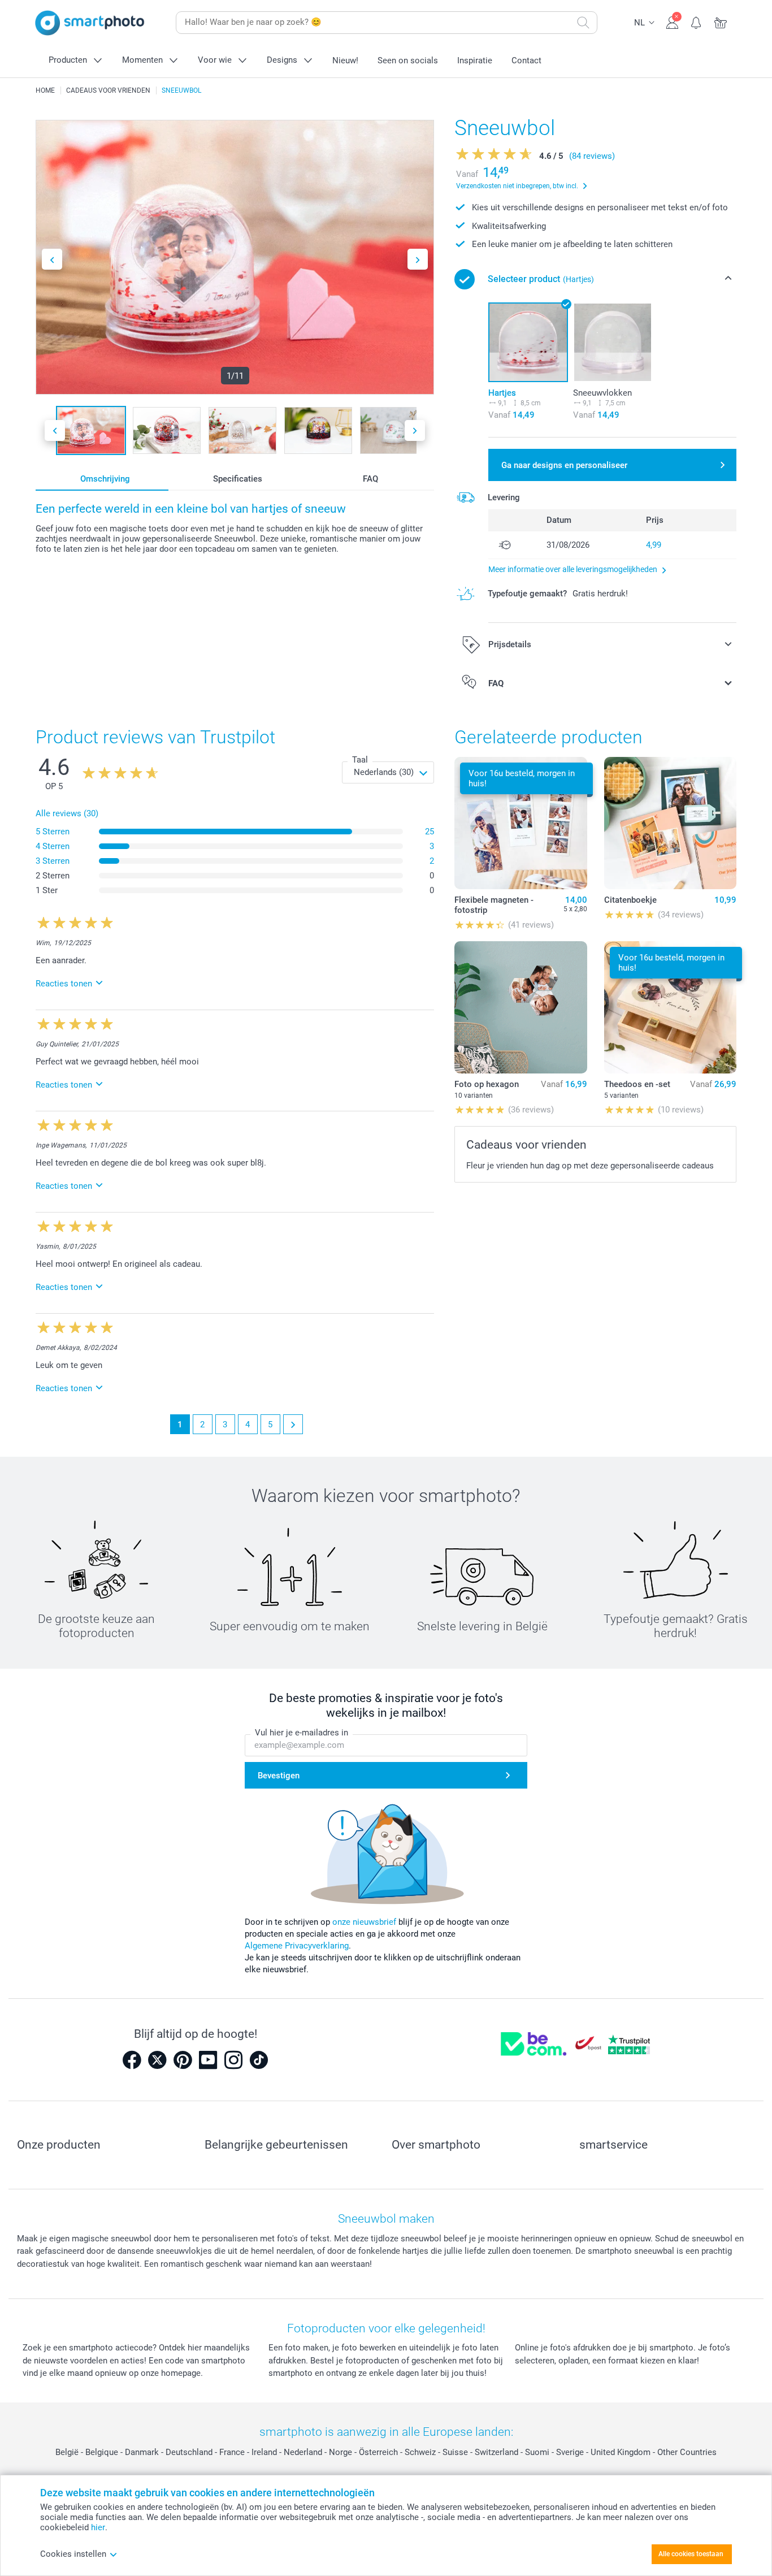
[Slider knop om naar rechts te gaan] (418, 259)
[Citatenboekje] (670, 823)
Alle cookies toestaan (691, 2554)
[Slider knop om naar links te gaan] (52, 259)
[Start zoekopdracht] (583, 23)
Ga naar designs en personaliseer (564, 465)
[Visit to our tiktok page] (259, 2060)
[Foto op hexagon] (521, 1007)
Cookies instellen (73, 2554)
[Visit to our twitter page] (157, 2060)
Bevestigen (279, 1776)
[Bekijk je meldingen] (697, 21)
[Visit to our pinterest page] (183, 2060)
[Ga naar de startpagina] (90, 23)
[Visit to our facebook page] (132, 2060)
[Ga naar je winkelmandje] (721, 21)
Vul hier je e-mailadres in (302, 1733)
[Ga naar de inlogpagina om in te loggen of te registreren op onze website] (672, 21)
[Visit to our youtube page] (208, 2060)
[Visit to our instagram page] (233, 2060)
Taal (360, 760)
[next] (293, 1424)
